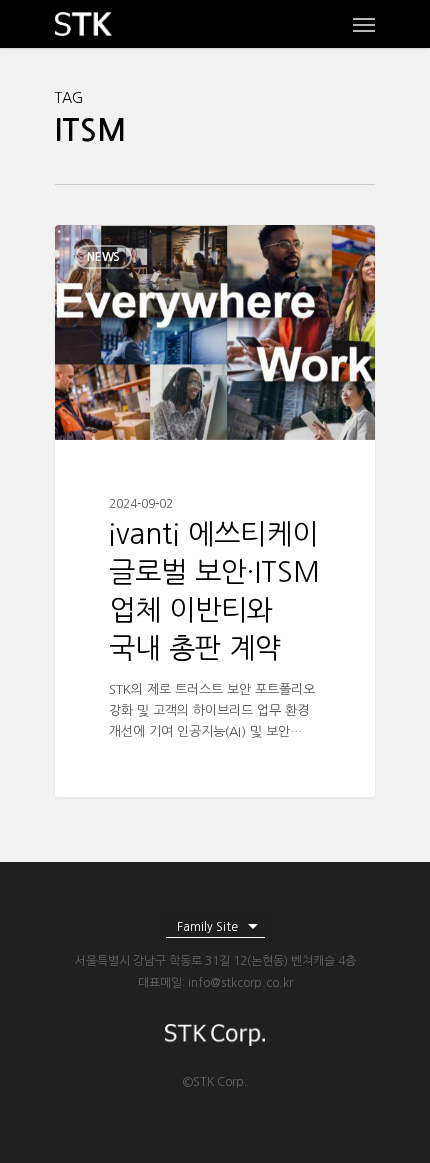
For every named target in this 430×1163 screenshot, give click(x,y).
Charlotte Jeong (140, 248)
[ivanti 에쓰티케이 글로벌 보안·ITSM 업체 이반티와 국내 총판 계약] (215, 511)
